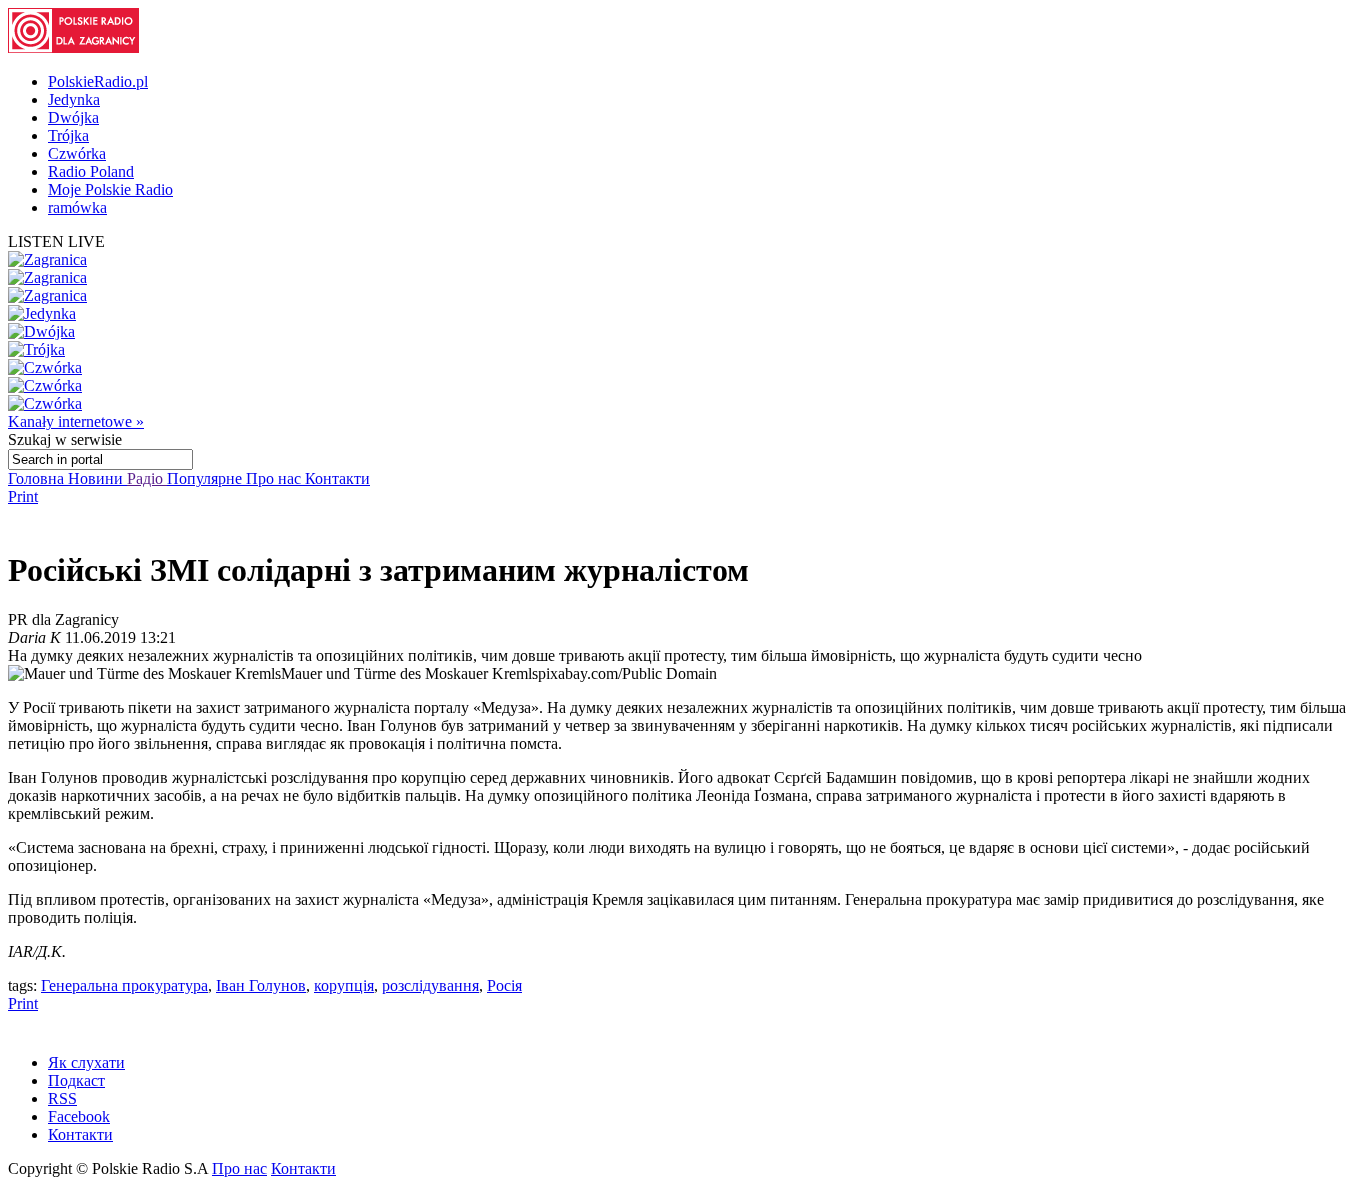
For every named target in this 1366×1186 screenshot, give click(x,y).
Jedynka (74, 99)
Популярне (206, 478)
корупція (344, 985)
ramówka (77, 207)
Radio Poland (91, 171)
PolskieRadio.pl (98, 81)
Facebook (79, 1116)
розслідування (430, 985)
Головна (38, 478)
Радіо (147, 478)
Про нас (275, 478)
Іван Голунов (261, 985)
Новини (97, 478)
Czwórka (77, 153)
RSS (62, 1098)
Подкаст (76, 1080)
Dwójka (73, 117)
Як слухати (86, 1062)
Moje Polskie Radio (110, 189)
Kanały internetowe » (76, 421)
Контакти (337, 478)
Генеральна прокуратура (124, 985)
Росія (504, 985)
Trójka (68, 135)
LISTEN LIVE (56, 241)
